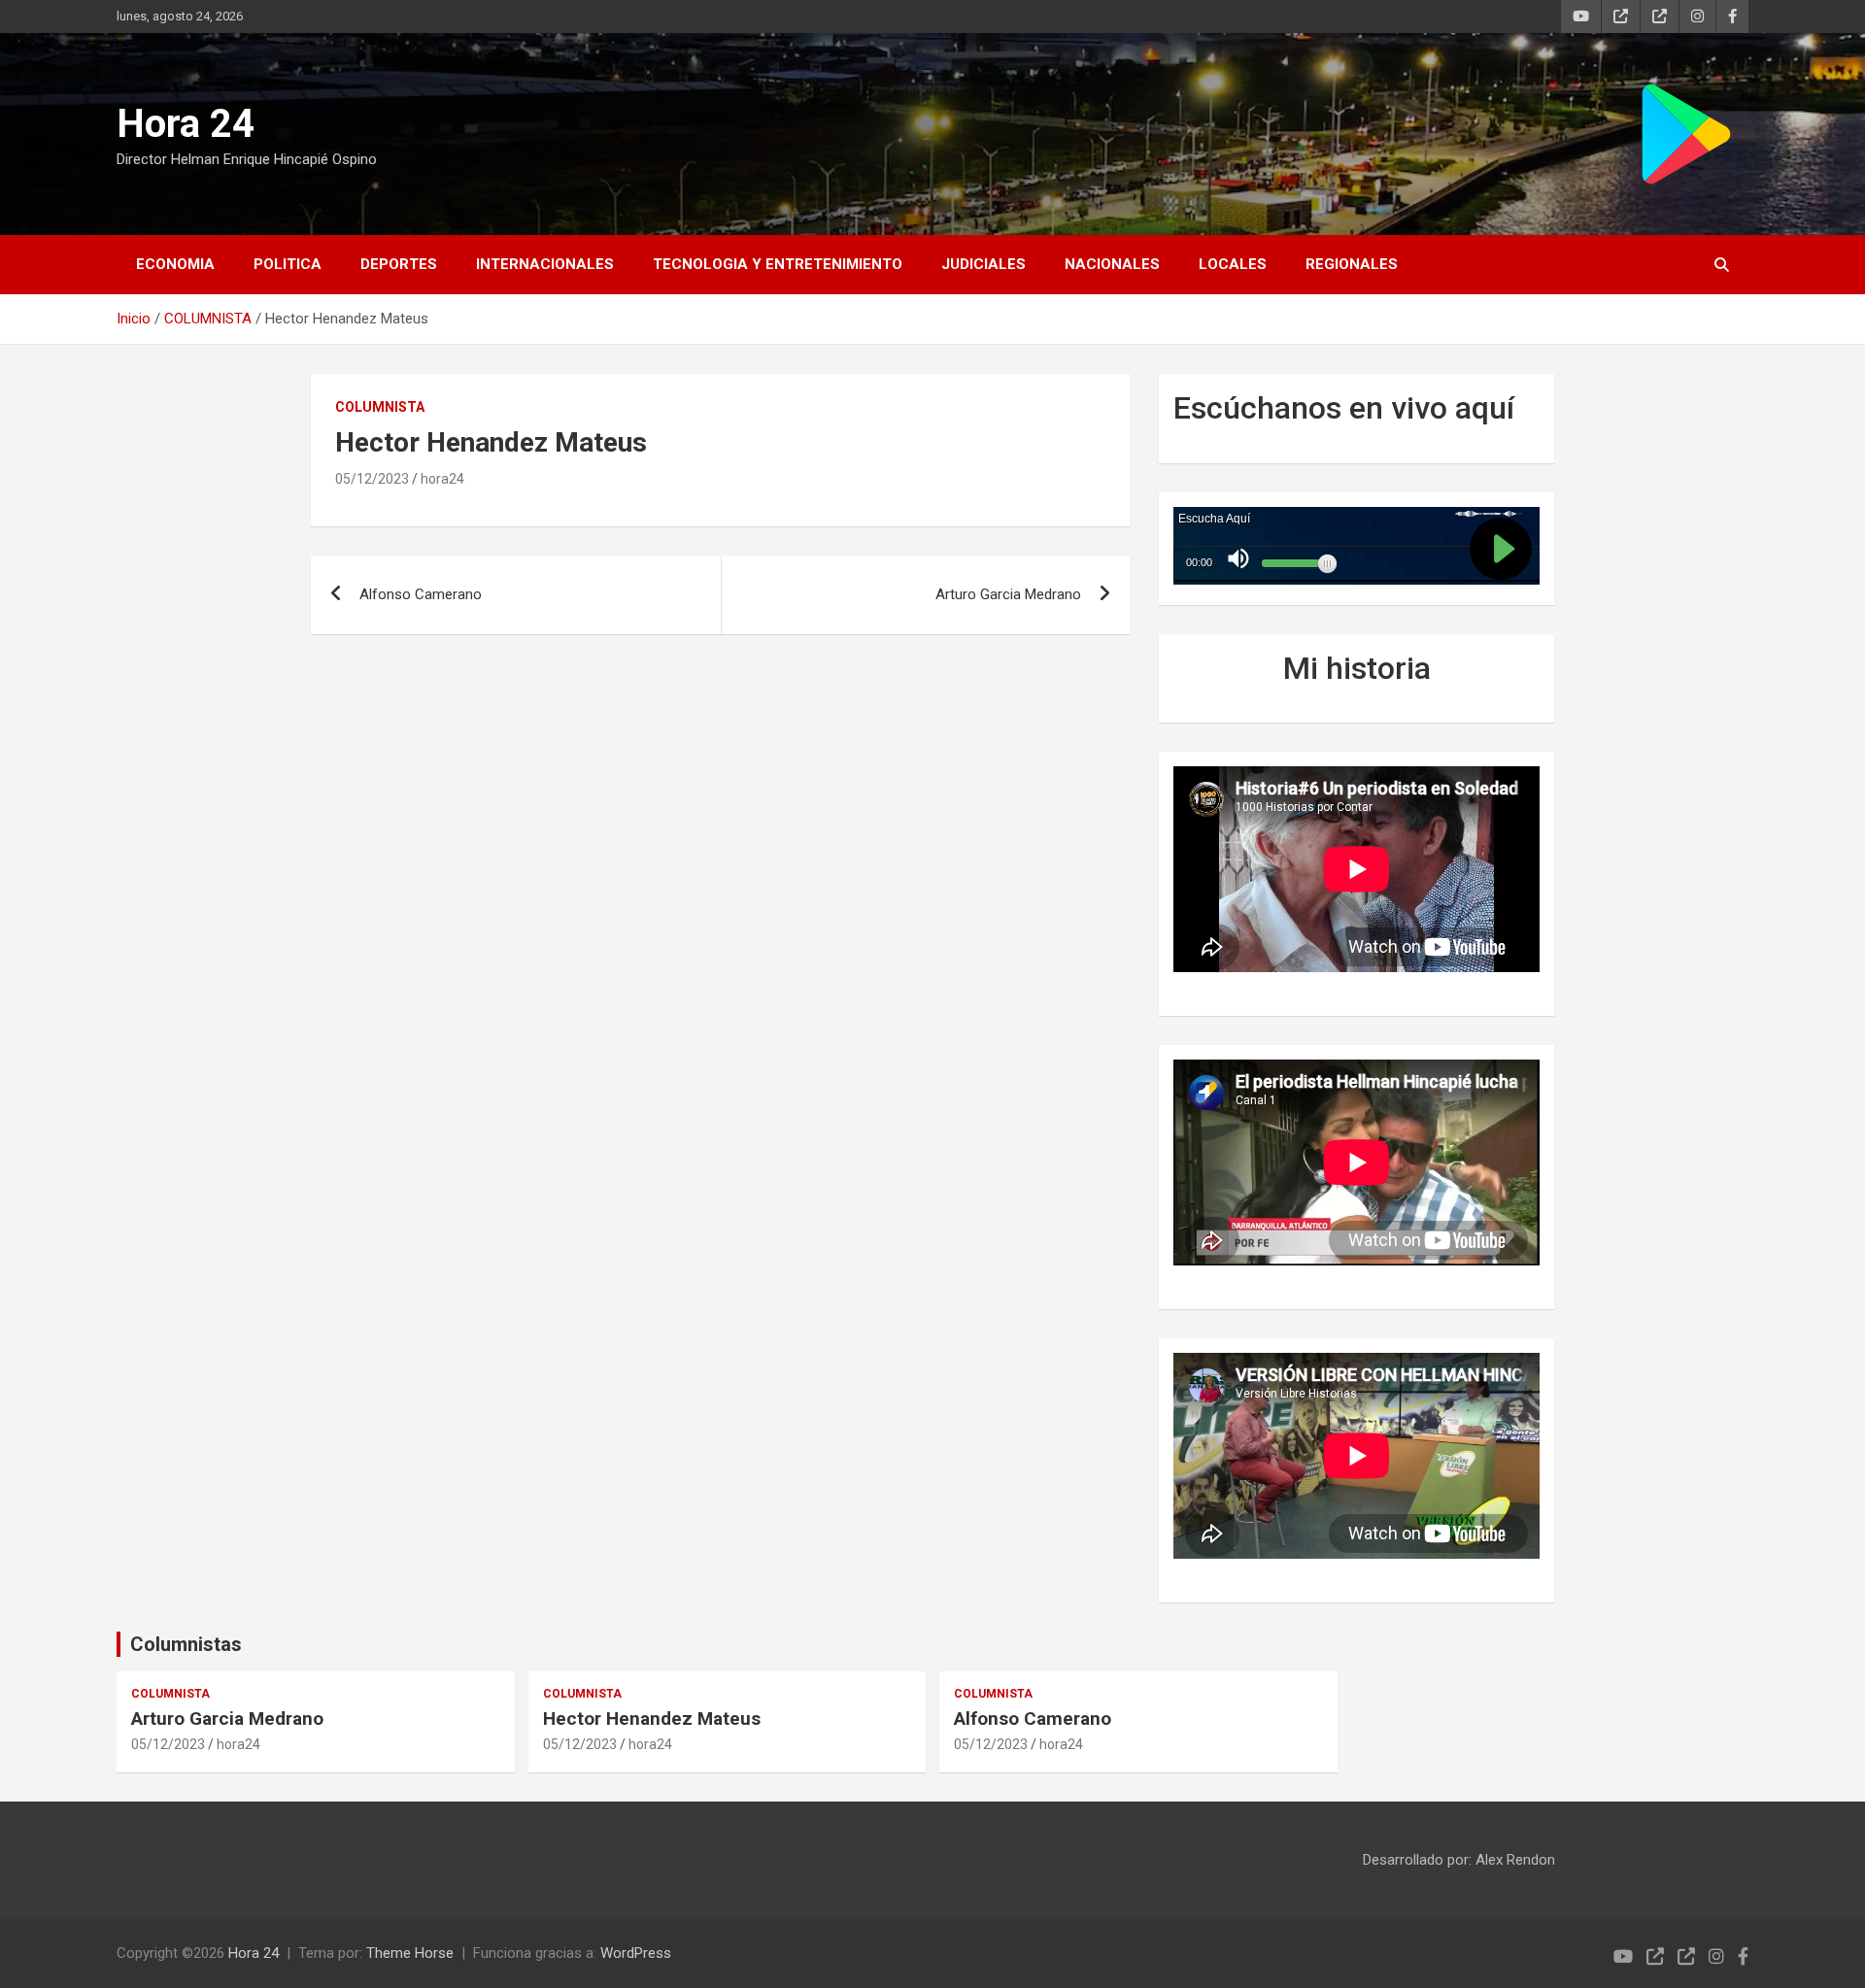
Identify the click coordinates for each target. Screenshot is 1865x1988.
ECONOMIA (175, 264)
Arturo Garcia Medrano (1008, 594)
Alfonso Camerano (421, 594)
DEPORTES (399, 264)
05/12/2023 (372, 479)
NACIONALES (1112, 264)
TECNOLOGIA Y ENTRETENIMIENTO (778, 264)
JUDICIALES (983, 264)
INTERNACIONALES (545, 264)
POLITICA (288, 264)
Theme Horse (410, 1953)
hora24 (442, 479)
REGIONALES (1352, 264)
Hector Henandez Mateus (652, 1718)
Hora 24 (186, 124)
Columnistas (186, 1644)
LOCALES (1233, 264)
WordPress (636, 1953)
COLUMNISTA (380, 407)
